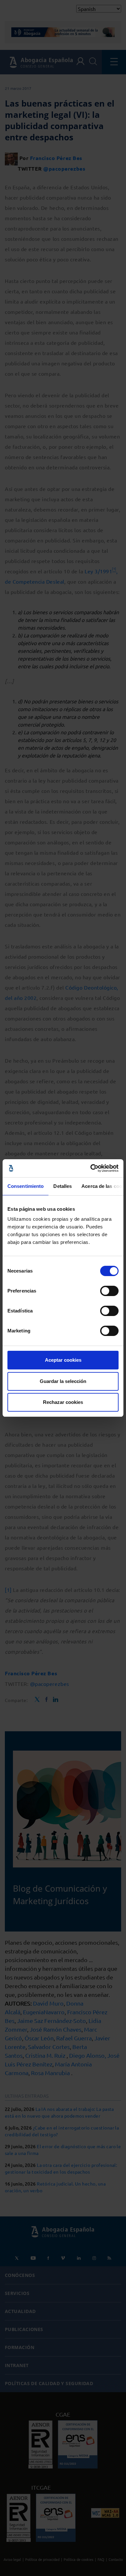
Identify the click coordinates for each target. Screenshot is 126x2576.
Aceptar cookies (63, 1360)
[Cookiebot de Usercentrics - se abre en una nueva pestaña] (91, 1168)
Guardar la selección (63, 1381)
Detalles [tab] (63, 1186)
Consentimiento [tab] (26, 1186)
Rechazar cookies (63, 1402)
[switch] (109, 1291)
